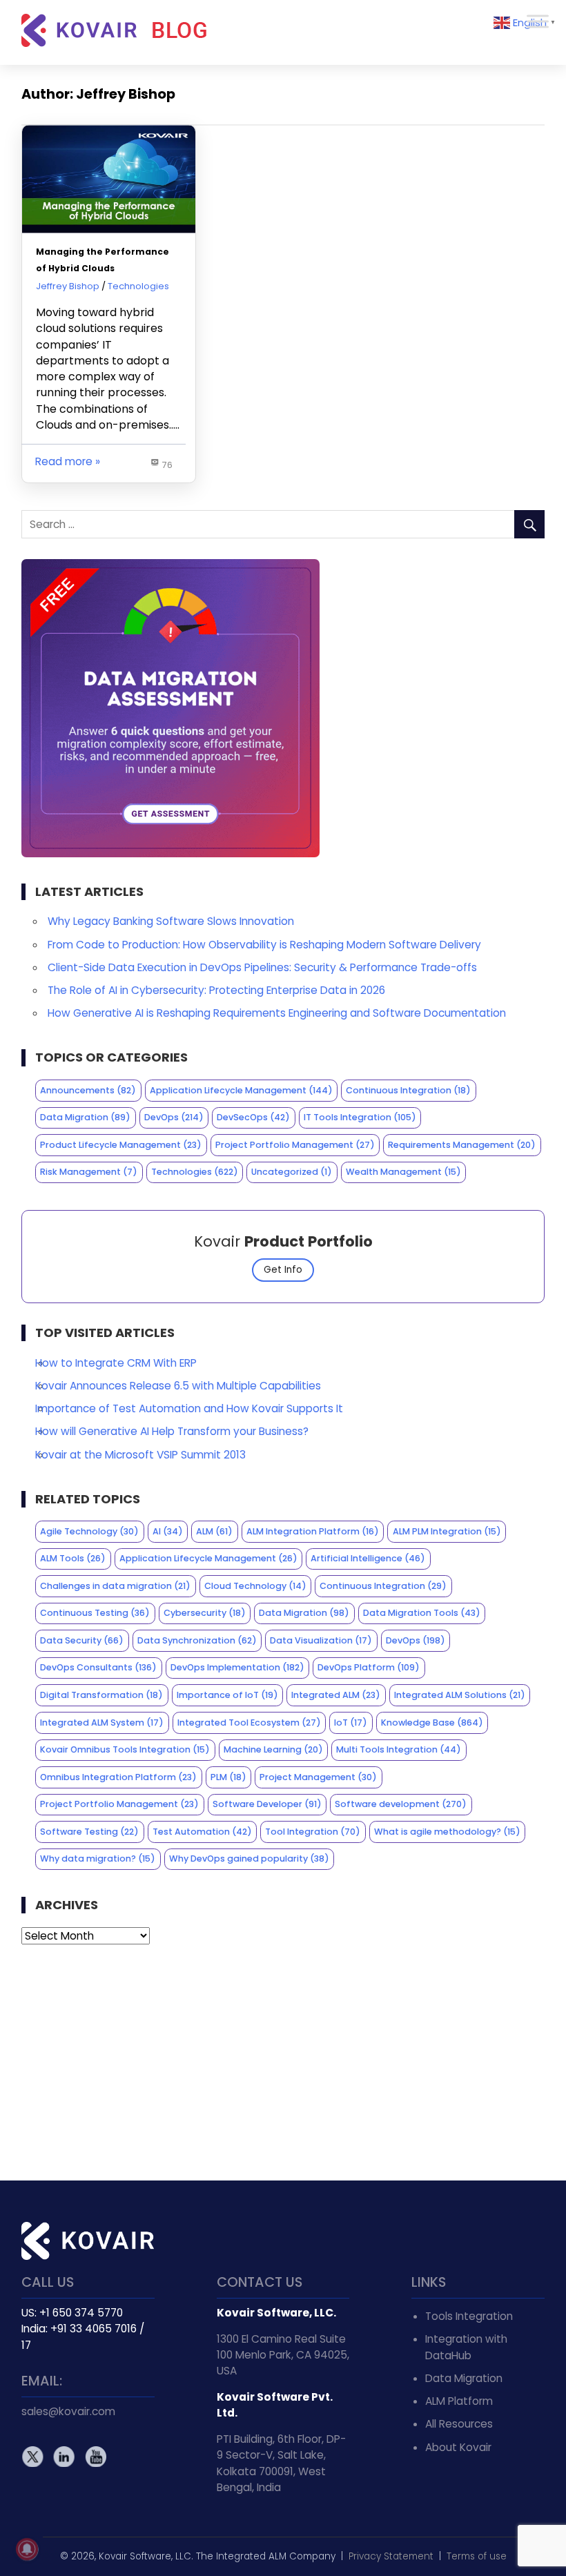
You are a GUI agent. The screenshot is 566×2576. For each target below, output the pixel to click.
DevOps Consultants (98, 1667)
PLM (228, 1777)
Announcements (88, 1090)
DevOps (174, 1117)
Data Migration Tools (422, 1613)
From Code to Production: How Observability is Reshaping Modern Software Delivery (264, 945)
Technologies (138, 286)
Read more (64, 461)
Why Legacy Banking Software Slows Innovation (171, 921)
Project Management (318, 1777)
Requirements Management (462, 1145)
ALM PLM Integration (447, 1531)
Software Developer (267, 1804)
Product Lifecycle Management (121, 1145)
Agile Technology (89, 1531)
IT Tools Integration (360, 1117)
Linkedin (64, 2456)
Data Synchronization (197, 1640)
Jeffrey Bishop (68, 286)
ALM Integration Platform (313, 1531)
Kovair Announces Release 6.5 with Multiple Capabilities (178, 1386)
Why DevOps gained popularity (249, 1858)
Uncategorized (292, 1172)
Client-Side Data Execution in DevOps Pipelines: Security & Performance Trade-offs (262, 967)
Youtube (95, 2456)
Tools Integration (469, 2316)
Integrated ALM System (102, 1723)
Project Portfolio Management (295, 1145)
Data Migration (85, 1117)
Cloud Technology (255, 1586)
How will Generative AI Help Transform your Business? (172, 1431)
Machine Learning (273, 1749)
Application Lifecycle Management (241, 1090)
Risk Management (89, 1172)
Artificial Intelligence (368, 1558)
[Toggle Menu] (538, 21)
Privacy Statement (391, 2556)
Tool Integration (313, 1832)
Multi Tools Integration (399, 1749)
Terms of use (477, 2556)
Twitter (33, 2456)
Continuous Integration (408, 1090)
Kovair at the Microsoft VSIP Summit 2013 (140, 1455)
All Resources (459, 2424)
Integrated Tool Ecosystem (249, 1723)
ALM (214, 1531)
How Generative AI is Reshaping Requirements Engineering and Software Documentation (277, 1013)
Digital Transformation (101, 1695)
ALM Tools (73, 1558)
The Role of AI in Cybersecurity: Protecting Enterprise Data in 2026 (216, 990)
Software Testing (89, 1832)
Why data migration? (98, 1858)
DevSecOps (253, 1117)
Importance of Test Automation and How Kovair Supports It (189, 1408)
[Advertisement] (283, 2062)
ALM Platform (459, 2401)
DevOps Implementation (237, 1667)
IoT (351, 1723)
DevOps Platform (369, 1667)
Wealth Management (403, 1172)
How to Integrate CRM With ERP (116, 1363)
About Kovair (458, 2447)
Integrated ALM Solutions (460, 1695)
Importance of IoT (227, 1695)
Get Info (283, 1270)
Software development (401, 1804)
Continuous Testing (95, 1613)
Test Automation (202, 1832)
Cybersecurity (205, 1613)
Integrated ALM (336, 1695)
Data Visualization (321, 1640)
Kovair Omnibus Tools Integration (125, 1749)
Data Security (82, 1640)
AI (168, 1531)
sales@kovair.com (68, 2411)
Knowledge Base (432, 1723)
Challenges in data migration (115, 1586)
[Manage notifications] (27, 2549)
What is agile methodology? (447, 1832)
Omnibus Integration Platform (118, 1777)
